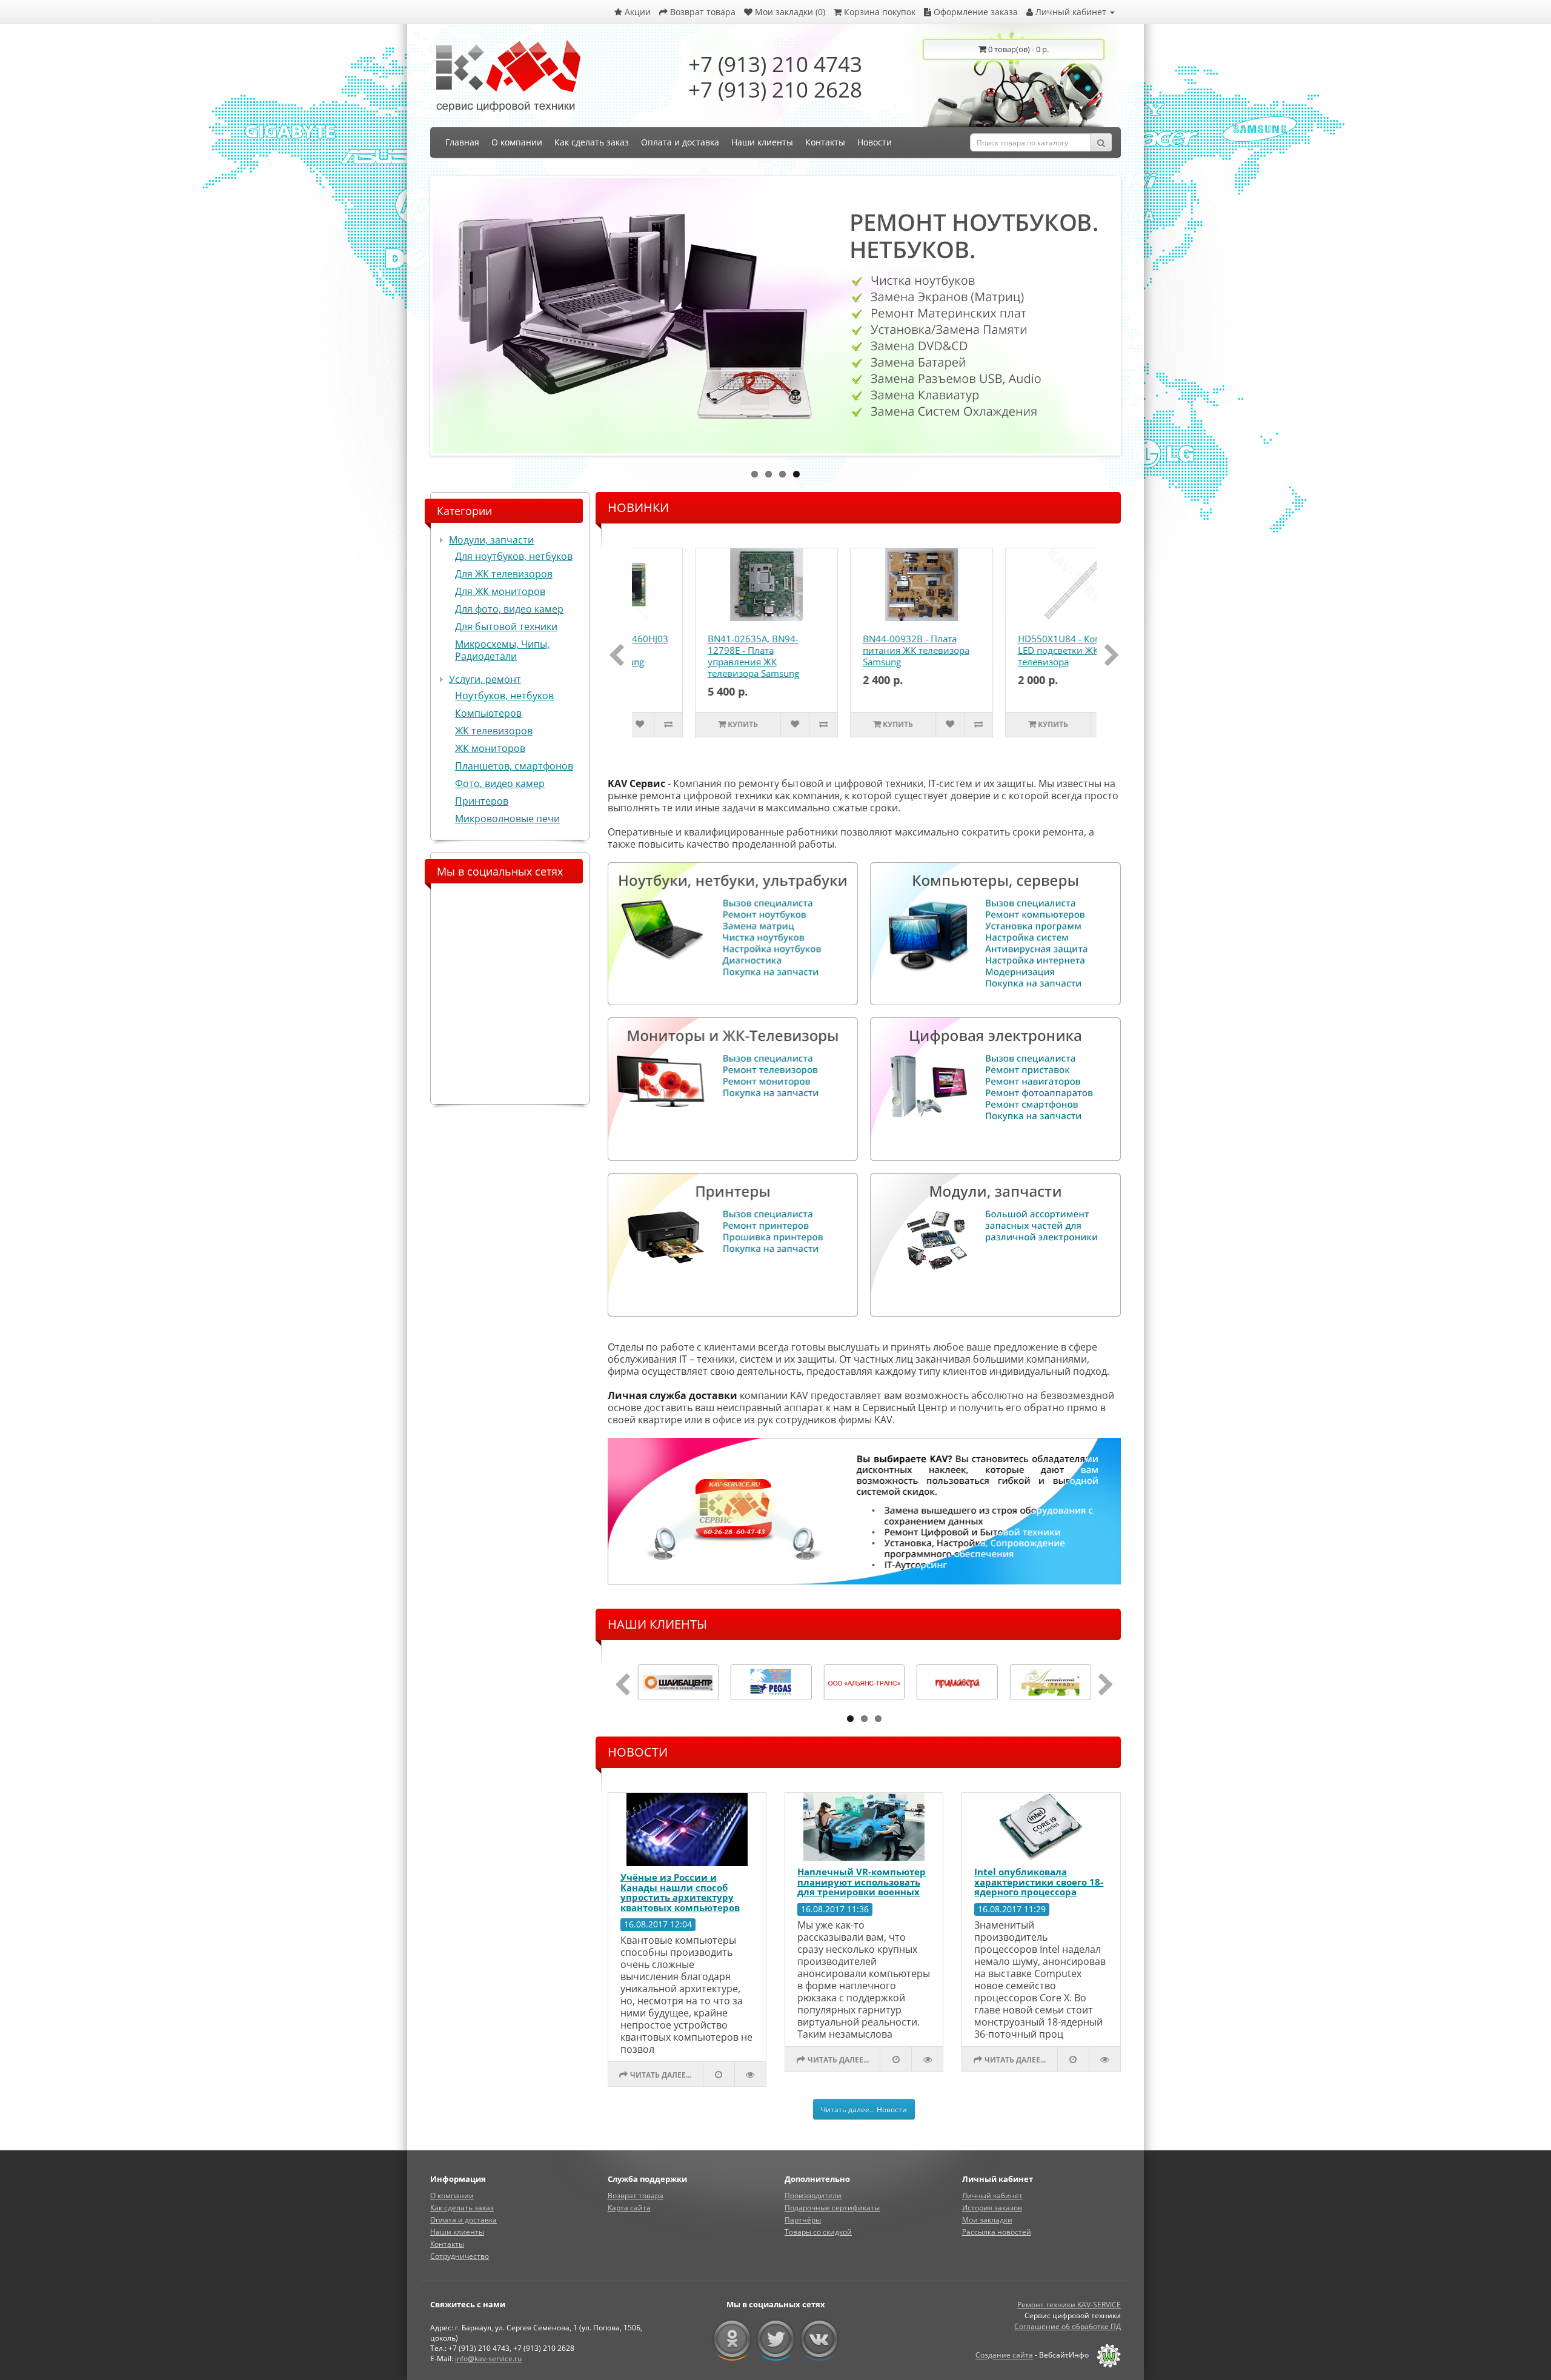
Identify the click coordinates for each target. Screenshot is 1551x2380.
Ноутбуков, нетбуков (504, 696)
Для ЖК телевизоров (504, 574)
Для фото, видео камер (509, 609)
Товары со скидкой (818, 2232)
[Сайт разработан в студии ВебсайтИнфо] (1106, 2355)
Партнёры (803, 2220)
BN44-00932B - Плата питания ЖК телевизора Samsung (859, 650)
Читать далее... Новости (864, 2109)
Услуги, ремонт (485, 679)
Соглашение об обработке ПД (1068, 2326)
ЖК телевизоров (494, 731)
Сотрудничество (460, 2256)
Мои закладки (987, 2220)
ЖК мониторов (490, 748)
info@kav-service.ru (488, 2358)
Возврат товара (636, 2196)
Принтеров (482, 801)
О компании (452, 2196)
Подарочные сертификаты (832, 2208)
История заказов (992, 2208)
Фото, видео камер (500, 783)
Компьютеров (488, 713)
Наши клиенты (457, 2232)
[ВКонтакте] (819, 2339)
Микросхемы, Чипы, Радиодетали (502, 650)
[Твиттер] (776, 2339)
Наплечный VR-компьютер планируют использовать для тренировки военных (862, 1882)
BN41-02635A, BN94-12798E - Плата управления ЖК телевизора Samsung (696, 656)
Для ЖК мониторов (500, 591)
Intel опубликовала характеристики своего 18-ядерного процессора (1039, 1882)
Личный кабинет (992, 2196)
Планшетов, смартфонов (514, 766)
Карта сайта (629, 2208)
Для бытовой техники (506, 627)
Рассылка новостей (997, 2232)
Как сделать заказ (462, 2208)
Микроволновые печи (507, 819)
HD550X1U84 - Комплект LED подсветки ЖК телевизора (1015, 650)
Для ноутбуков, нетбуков (514, 556)
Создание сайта (1004, 2355)
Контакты (447, 2244)
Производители (813, 2196)
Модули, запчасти (491, 540)
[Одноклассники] (732, 2339)
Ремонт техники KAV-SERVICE (1069, 2305)
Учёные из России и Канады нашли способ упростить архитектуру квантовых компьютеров (680, 1892)
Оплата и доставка (463, 2220)
